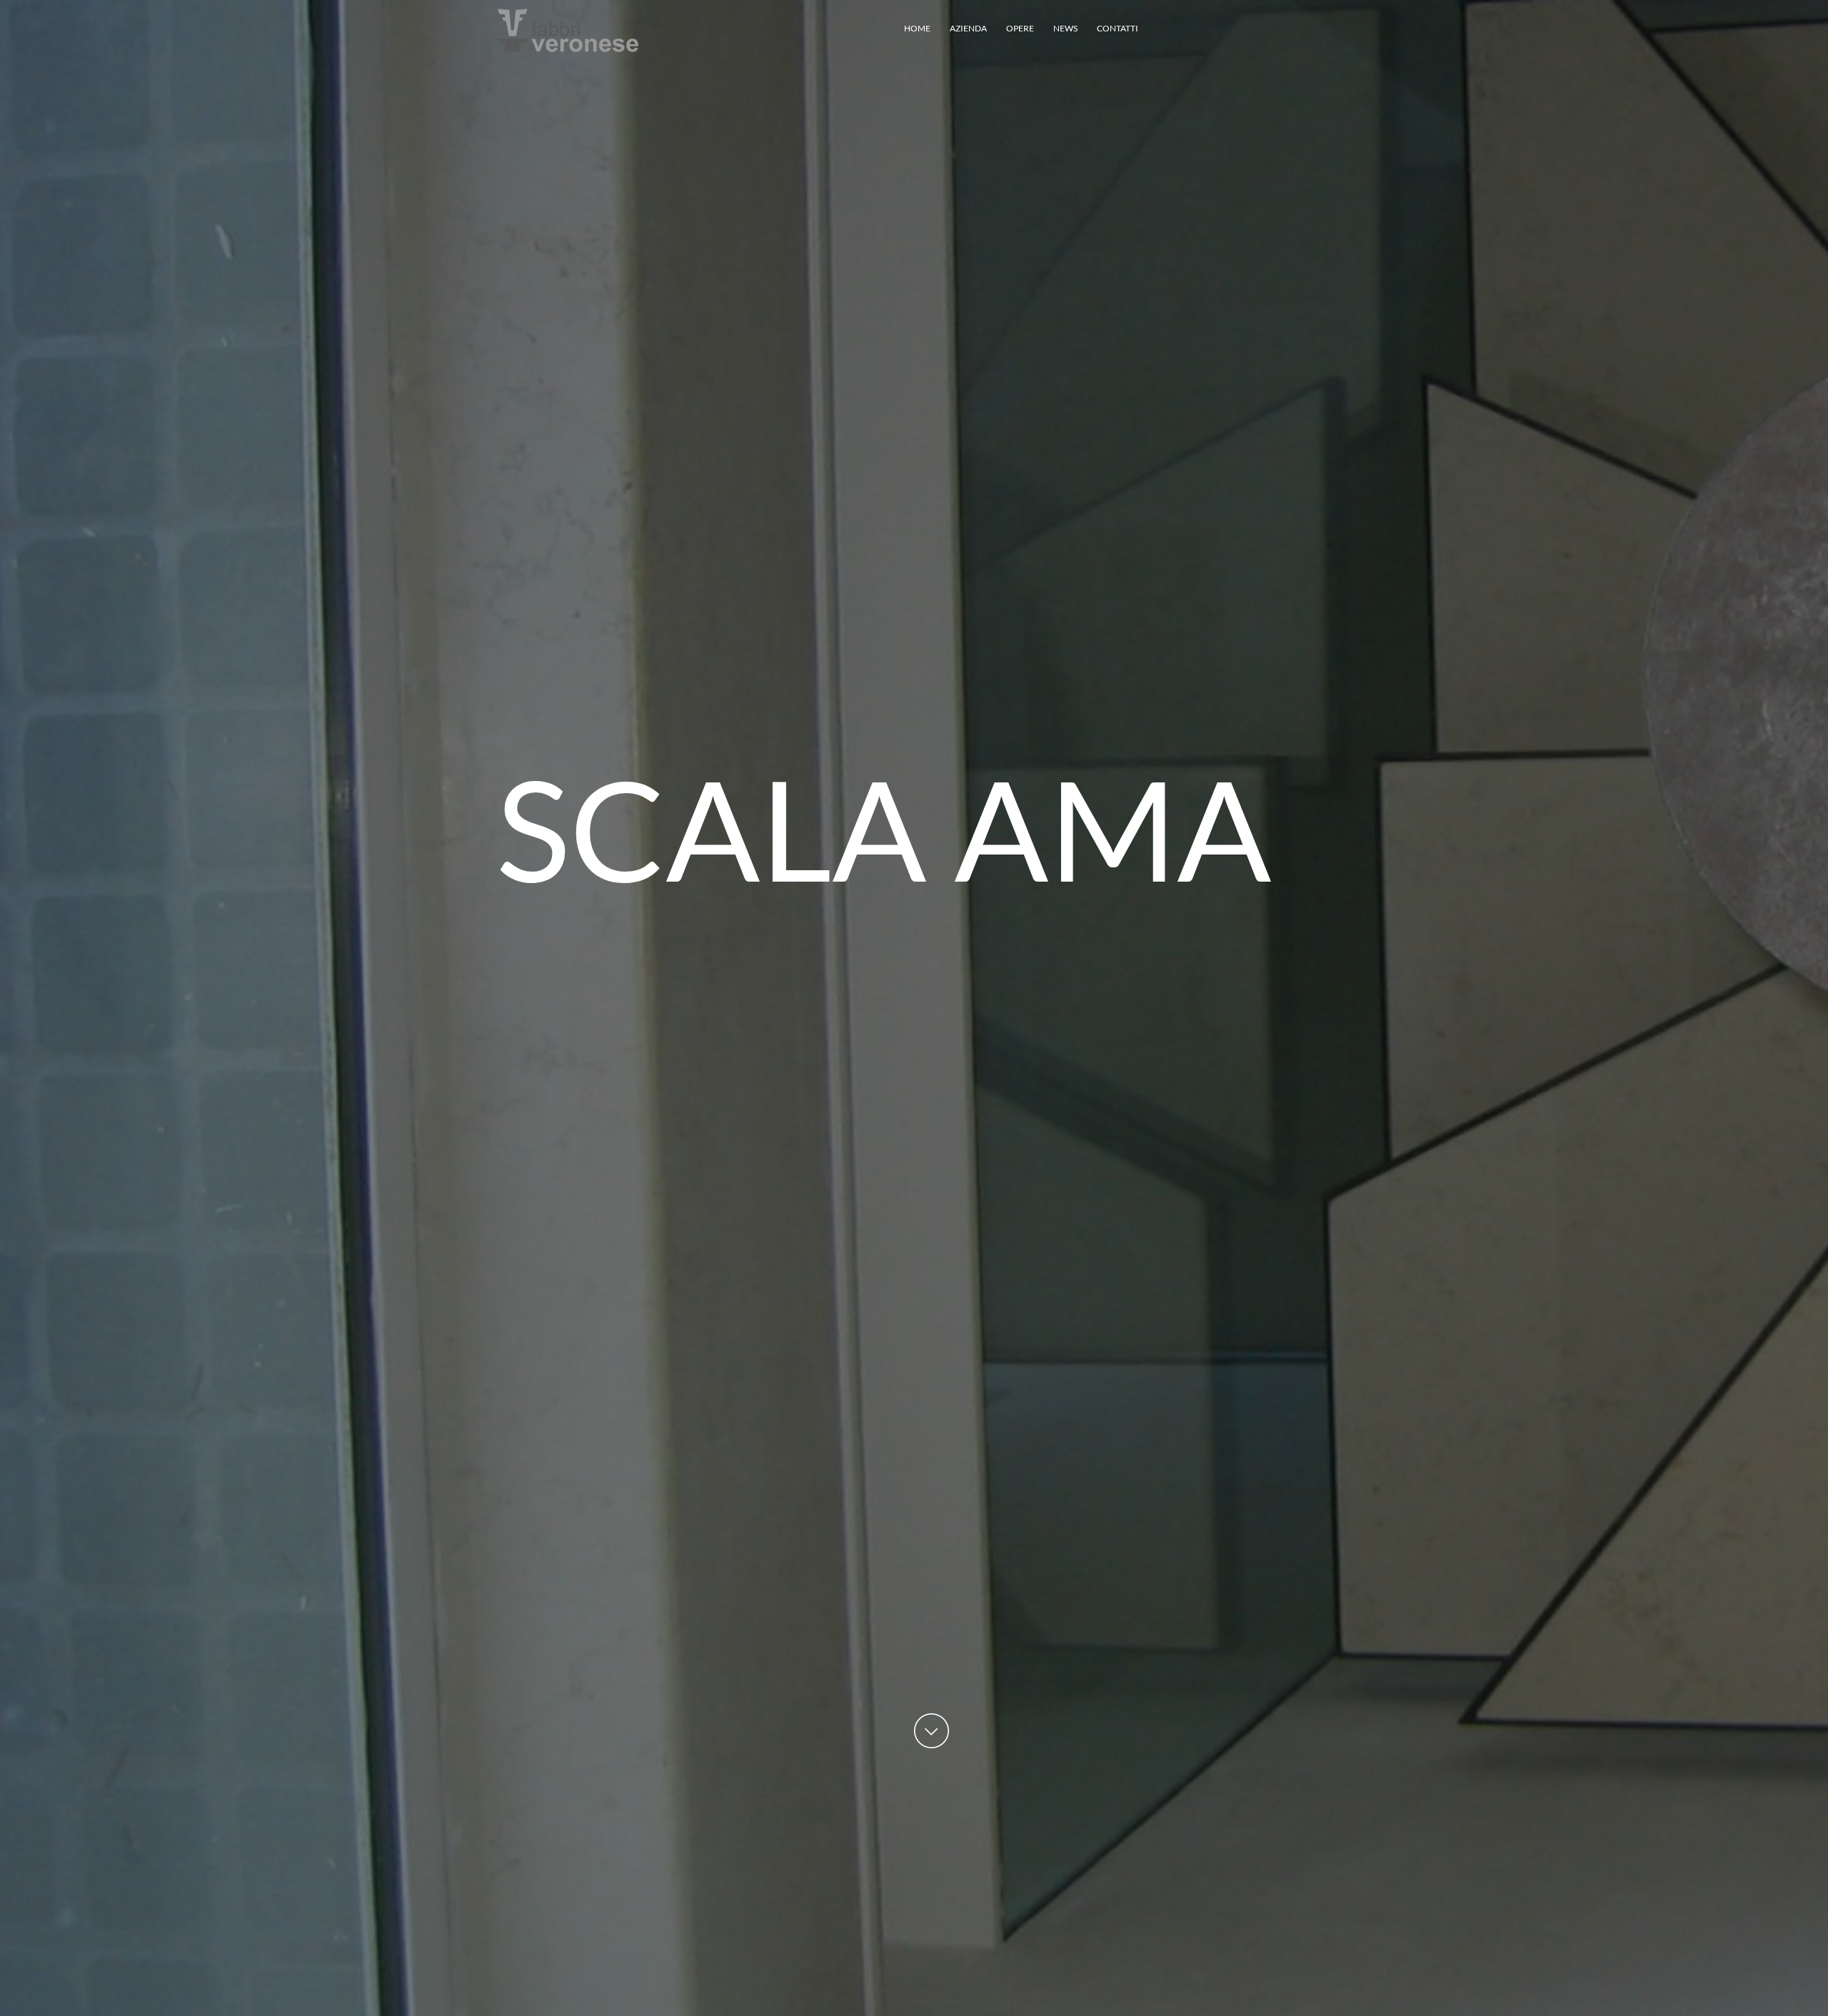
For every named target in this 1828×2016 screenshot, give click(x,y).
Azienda (968, 28)
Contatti (1118, 28)
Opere (1020, 28)
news (1065, 28)
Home (917, 28)
